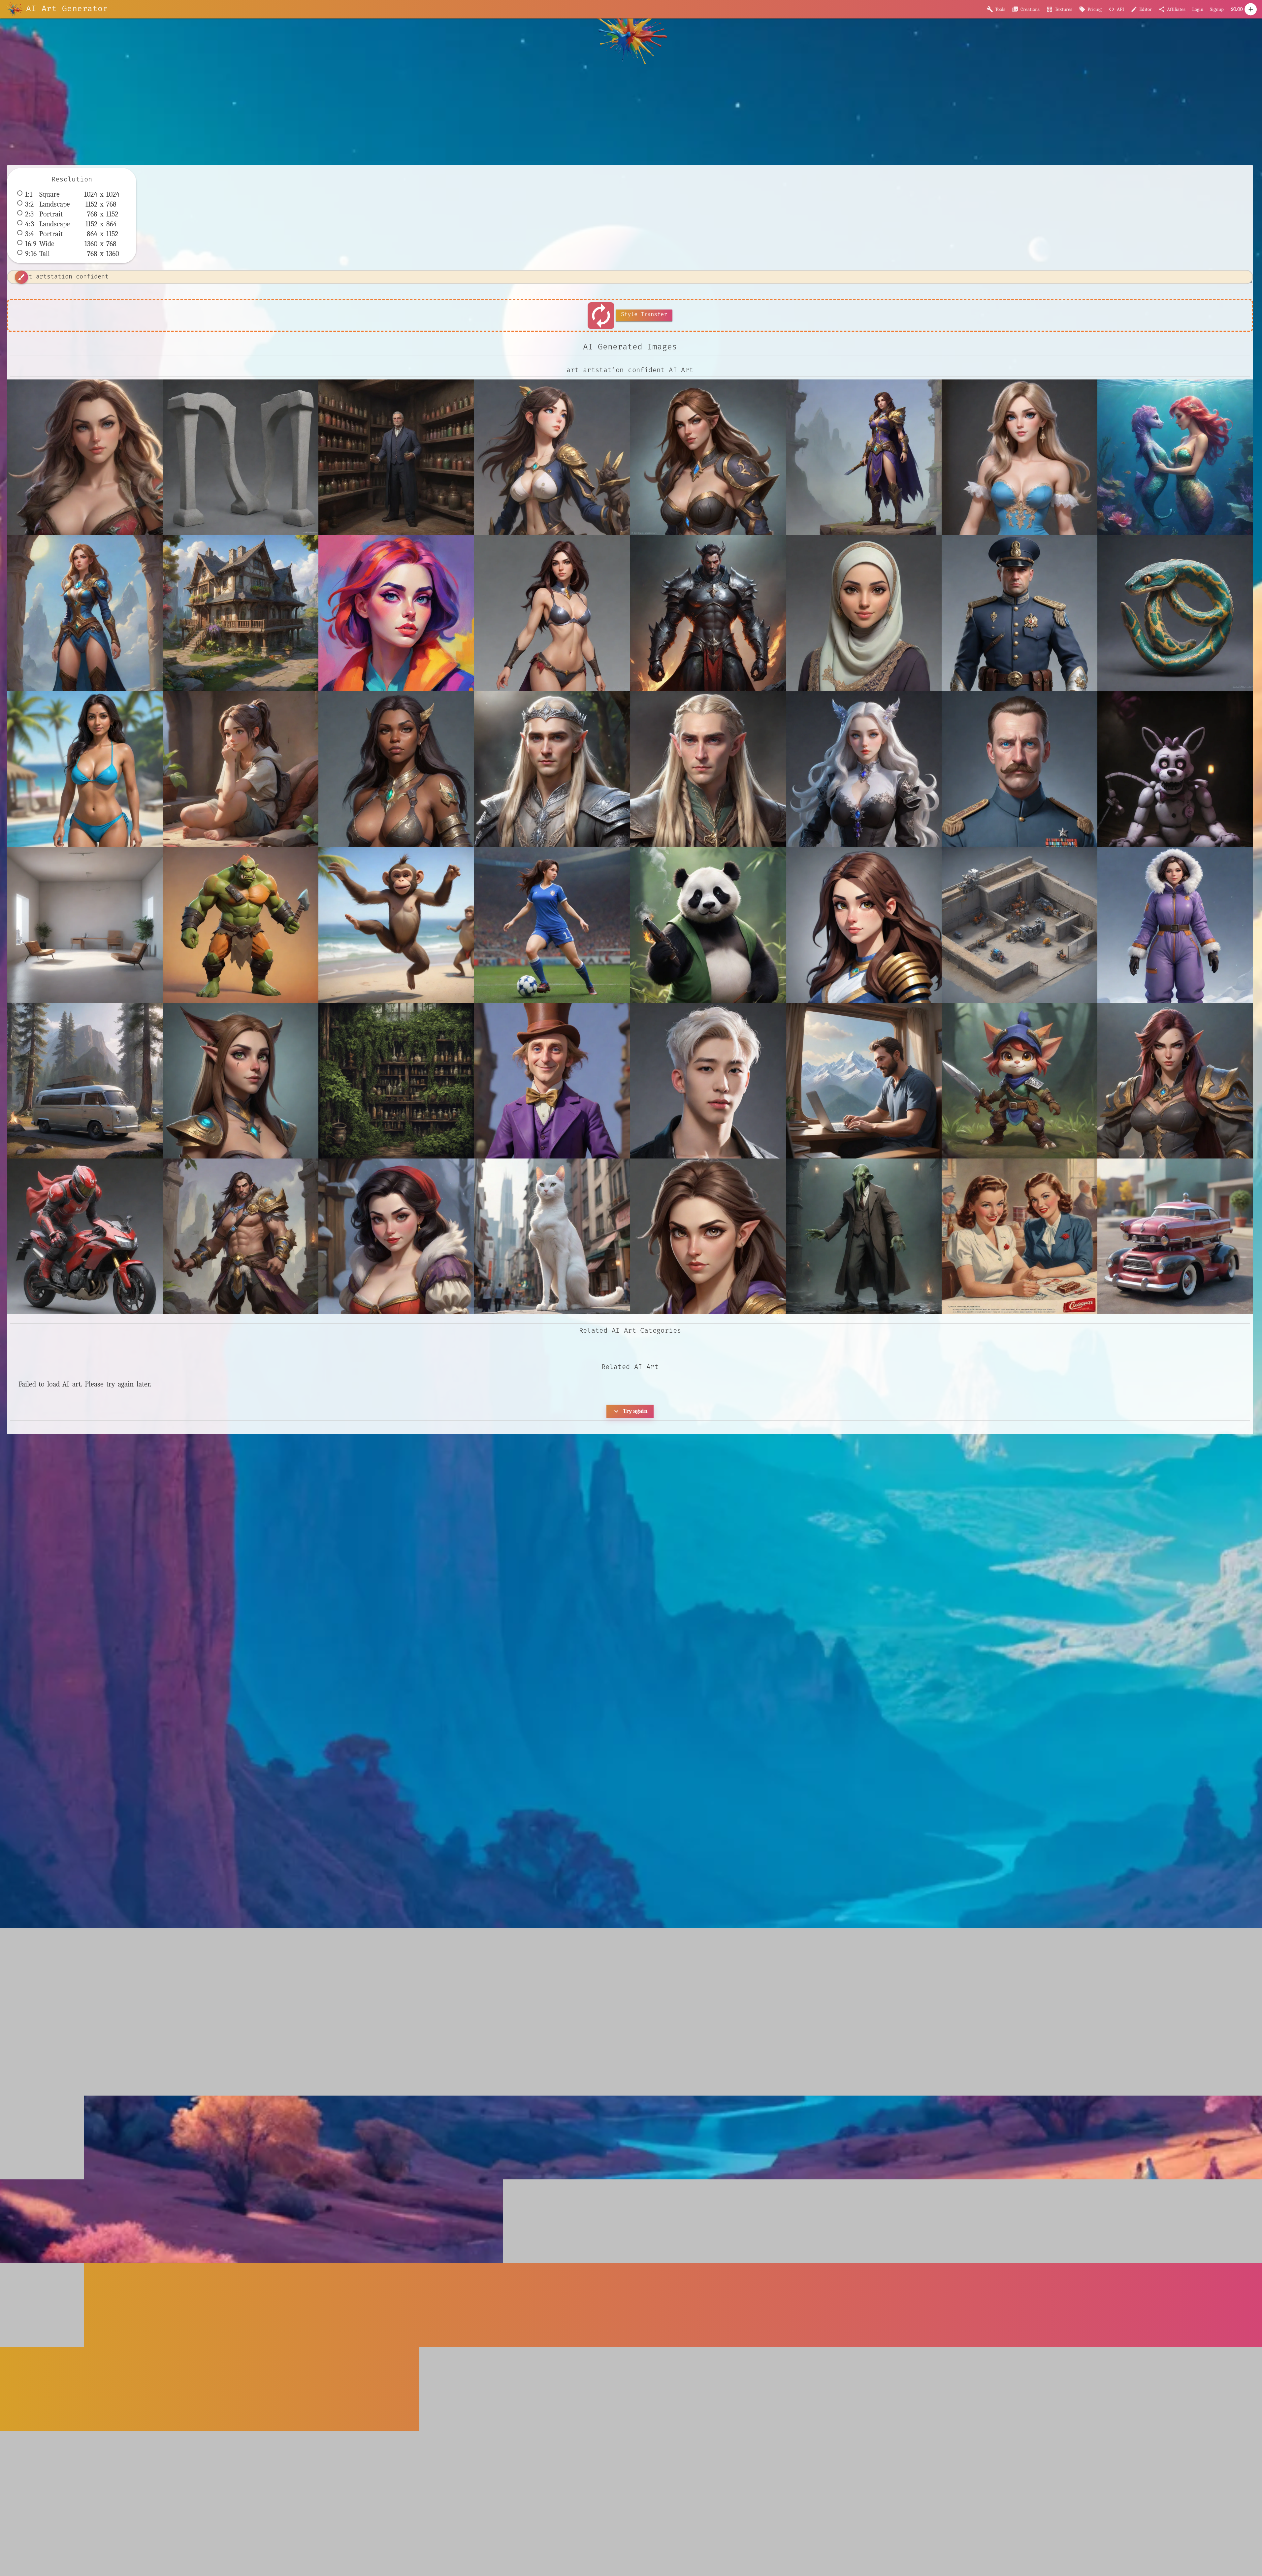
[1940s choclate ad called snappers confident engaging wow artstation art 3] (1019, 1236)
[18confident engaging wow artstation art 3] (708, 1236)
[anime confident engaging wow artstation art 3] (552, 457)
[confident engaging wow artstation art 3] (708, 457)
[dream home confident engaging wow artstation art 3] (241, 613)
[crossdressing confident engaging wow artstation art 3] (1019, 457)
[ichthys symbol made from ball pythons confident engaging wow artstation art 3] (1175, 613)
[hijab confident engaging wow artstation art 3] (864, 613)
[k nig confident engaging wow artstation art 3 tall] (396, 769)
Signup (1217, 9)
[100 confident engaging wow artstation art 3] (241, 1236)
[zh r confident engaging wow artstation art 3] (1175, 1081)
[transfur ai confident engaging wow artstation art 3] (241, 1081)
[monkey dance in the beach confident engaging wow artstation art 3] (396, 925)
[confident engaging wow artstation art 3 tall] (864, 457)
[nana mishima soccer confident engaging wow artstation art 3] (552, 925)
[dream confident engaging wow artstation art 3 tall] (85, 613)
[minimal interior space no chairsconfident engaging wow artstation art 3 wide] (85, 925)
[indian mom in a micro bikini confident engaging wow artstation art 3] (85, 769)
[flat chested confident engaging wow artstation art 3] (552, 613)
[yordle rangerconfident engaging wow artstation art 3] (1019, 1081)
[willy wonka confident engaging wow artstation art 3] (552, 1081)
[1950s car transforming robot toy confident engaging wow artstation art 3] (1175, 1236)
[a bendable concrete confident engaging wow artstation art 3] (241, 457)
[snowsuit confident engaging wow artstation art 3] (1175, 925)
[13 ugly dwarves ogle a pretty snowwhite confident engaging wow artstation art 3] (396, 1236)
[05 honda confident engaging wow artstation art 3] (85, 1236)
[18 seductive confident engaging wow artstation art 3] (85, 457)
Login (1198, 9)
